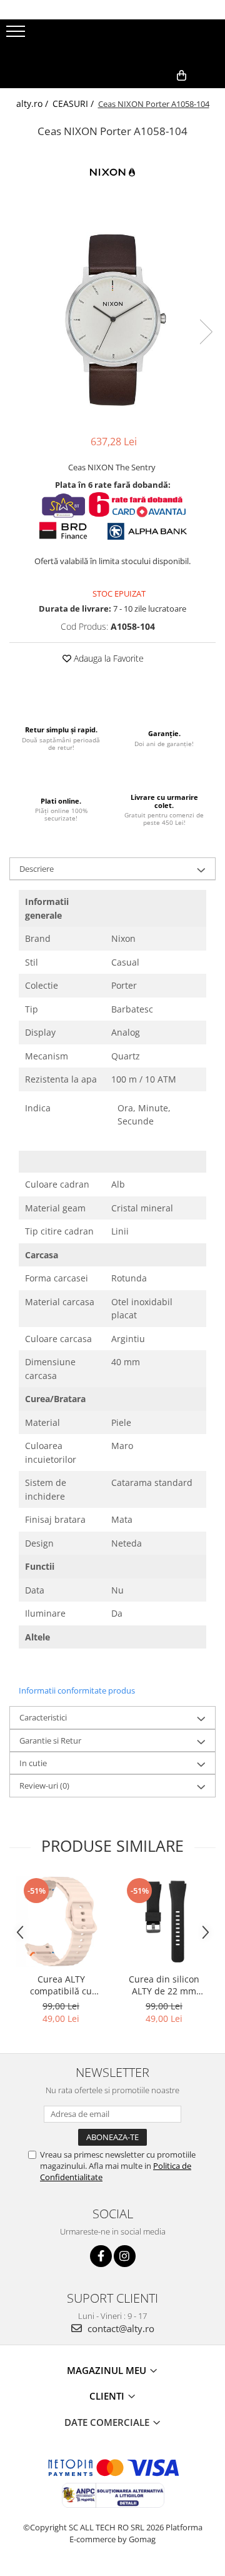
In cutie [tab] (33, 1763)
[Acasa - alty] (112, 41)
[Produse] (17, 35)
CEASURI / (74, 104)
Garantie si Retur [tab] (50, 1740)
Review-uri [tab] (44, 1786)
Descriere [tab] (37, 869)
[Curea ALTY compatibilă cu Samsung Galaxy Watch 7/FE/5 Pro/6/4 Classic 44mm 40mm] (61, 1922)
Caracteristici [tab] (43, 1717)
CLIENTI (108, 2396)
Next (206, 332)
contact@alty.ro (120, 2328)
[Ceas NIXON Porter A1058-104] (112, 319)
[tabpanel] (112, 319)
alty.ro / (33, 104)
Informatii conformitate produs (77, 1690)
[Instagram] (125, 2256)
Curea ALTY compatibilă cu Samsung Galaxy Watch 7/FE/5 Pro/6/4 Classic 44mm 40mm (61, 1985)
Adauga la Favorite (107, 658)
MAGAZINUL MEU (108, 2370)
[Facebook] (101, 2256)
